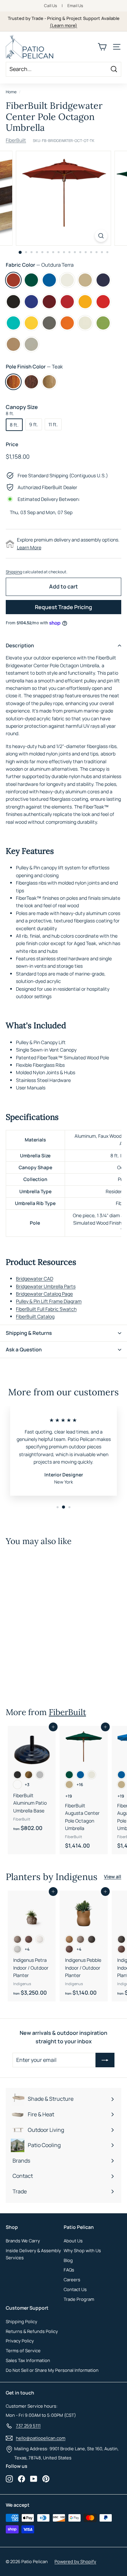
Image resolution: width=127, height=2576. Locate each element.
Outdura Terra (13, 280)
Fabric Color (40, 265)
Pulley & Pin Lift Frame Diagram (49, 1301)
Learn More (29, 547)
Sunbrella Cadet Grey (31, 344)
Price (12, 444)
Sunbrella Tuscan (67, 323)
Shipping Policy (22, 2321)
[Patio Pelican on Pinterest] (46, 2479)
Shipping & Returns (29, 1333)
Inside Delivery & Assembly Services (33, 2254)
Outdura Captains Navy (103, 280)
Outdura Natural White (67, 280)
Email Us (75, 6)
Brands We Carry (23, 2241)
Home (11, 92)
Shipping (14, 572)
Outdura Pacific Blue (49, 280)
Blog (68, 2260)
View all (113, 1876)
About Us (73, 2241)
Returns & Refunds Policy (32, 2331)
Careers (72, 2280)
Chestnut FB (31, 382)
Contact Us (75, 2289)
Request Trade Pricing (63, 607)
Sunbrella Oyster (85, 323)
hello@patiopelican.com (41, 2438)
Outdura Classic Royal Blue (31, 302)
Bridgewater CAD (35, 1279)
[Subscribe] (105, 2060)
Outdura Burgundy (49, 302)
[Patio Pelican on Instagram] (9, 2479)
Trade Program (79, 2299)
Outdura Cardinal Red (103, 302)
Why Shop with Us (82, 2250)
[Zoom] (101, 236)
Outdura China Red (67, 302)
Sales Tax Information (28, 2360)
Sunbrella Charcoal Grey (49, 323)
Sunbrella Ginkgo (103, 323)
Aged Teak (49, 382)
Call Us (50, 6)
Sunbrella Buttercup (31, 323)
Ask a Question (24, 1350)
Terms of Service (23, 2351)
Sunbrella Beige (13, 344)
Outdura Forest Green (31, 280)
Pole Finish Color (34, 367)
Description (20, 645)
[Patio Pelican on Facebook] (22, 2479)
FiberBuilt (16, 140)
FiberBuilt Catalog (35, 1316)
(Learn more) (63, 25)
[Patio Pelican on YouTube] (34, 2479)
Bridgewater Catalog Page (44, 1294)
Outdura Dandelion (85, 302)
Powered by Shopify (75, 2561)
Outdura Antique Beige (85, 280)
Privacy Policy (20, 2341)
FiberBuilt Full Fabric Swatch (46, 1309)
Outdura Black (13, 302)
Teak (13, 382)
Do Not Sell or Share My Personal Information (52, 2370)
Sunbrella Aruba (13, 323)
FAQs (69, 2270)
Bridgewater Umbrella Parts (46, 1286)
